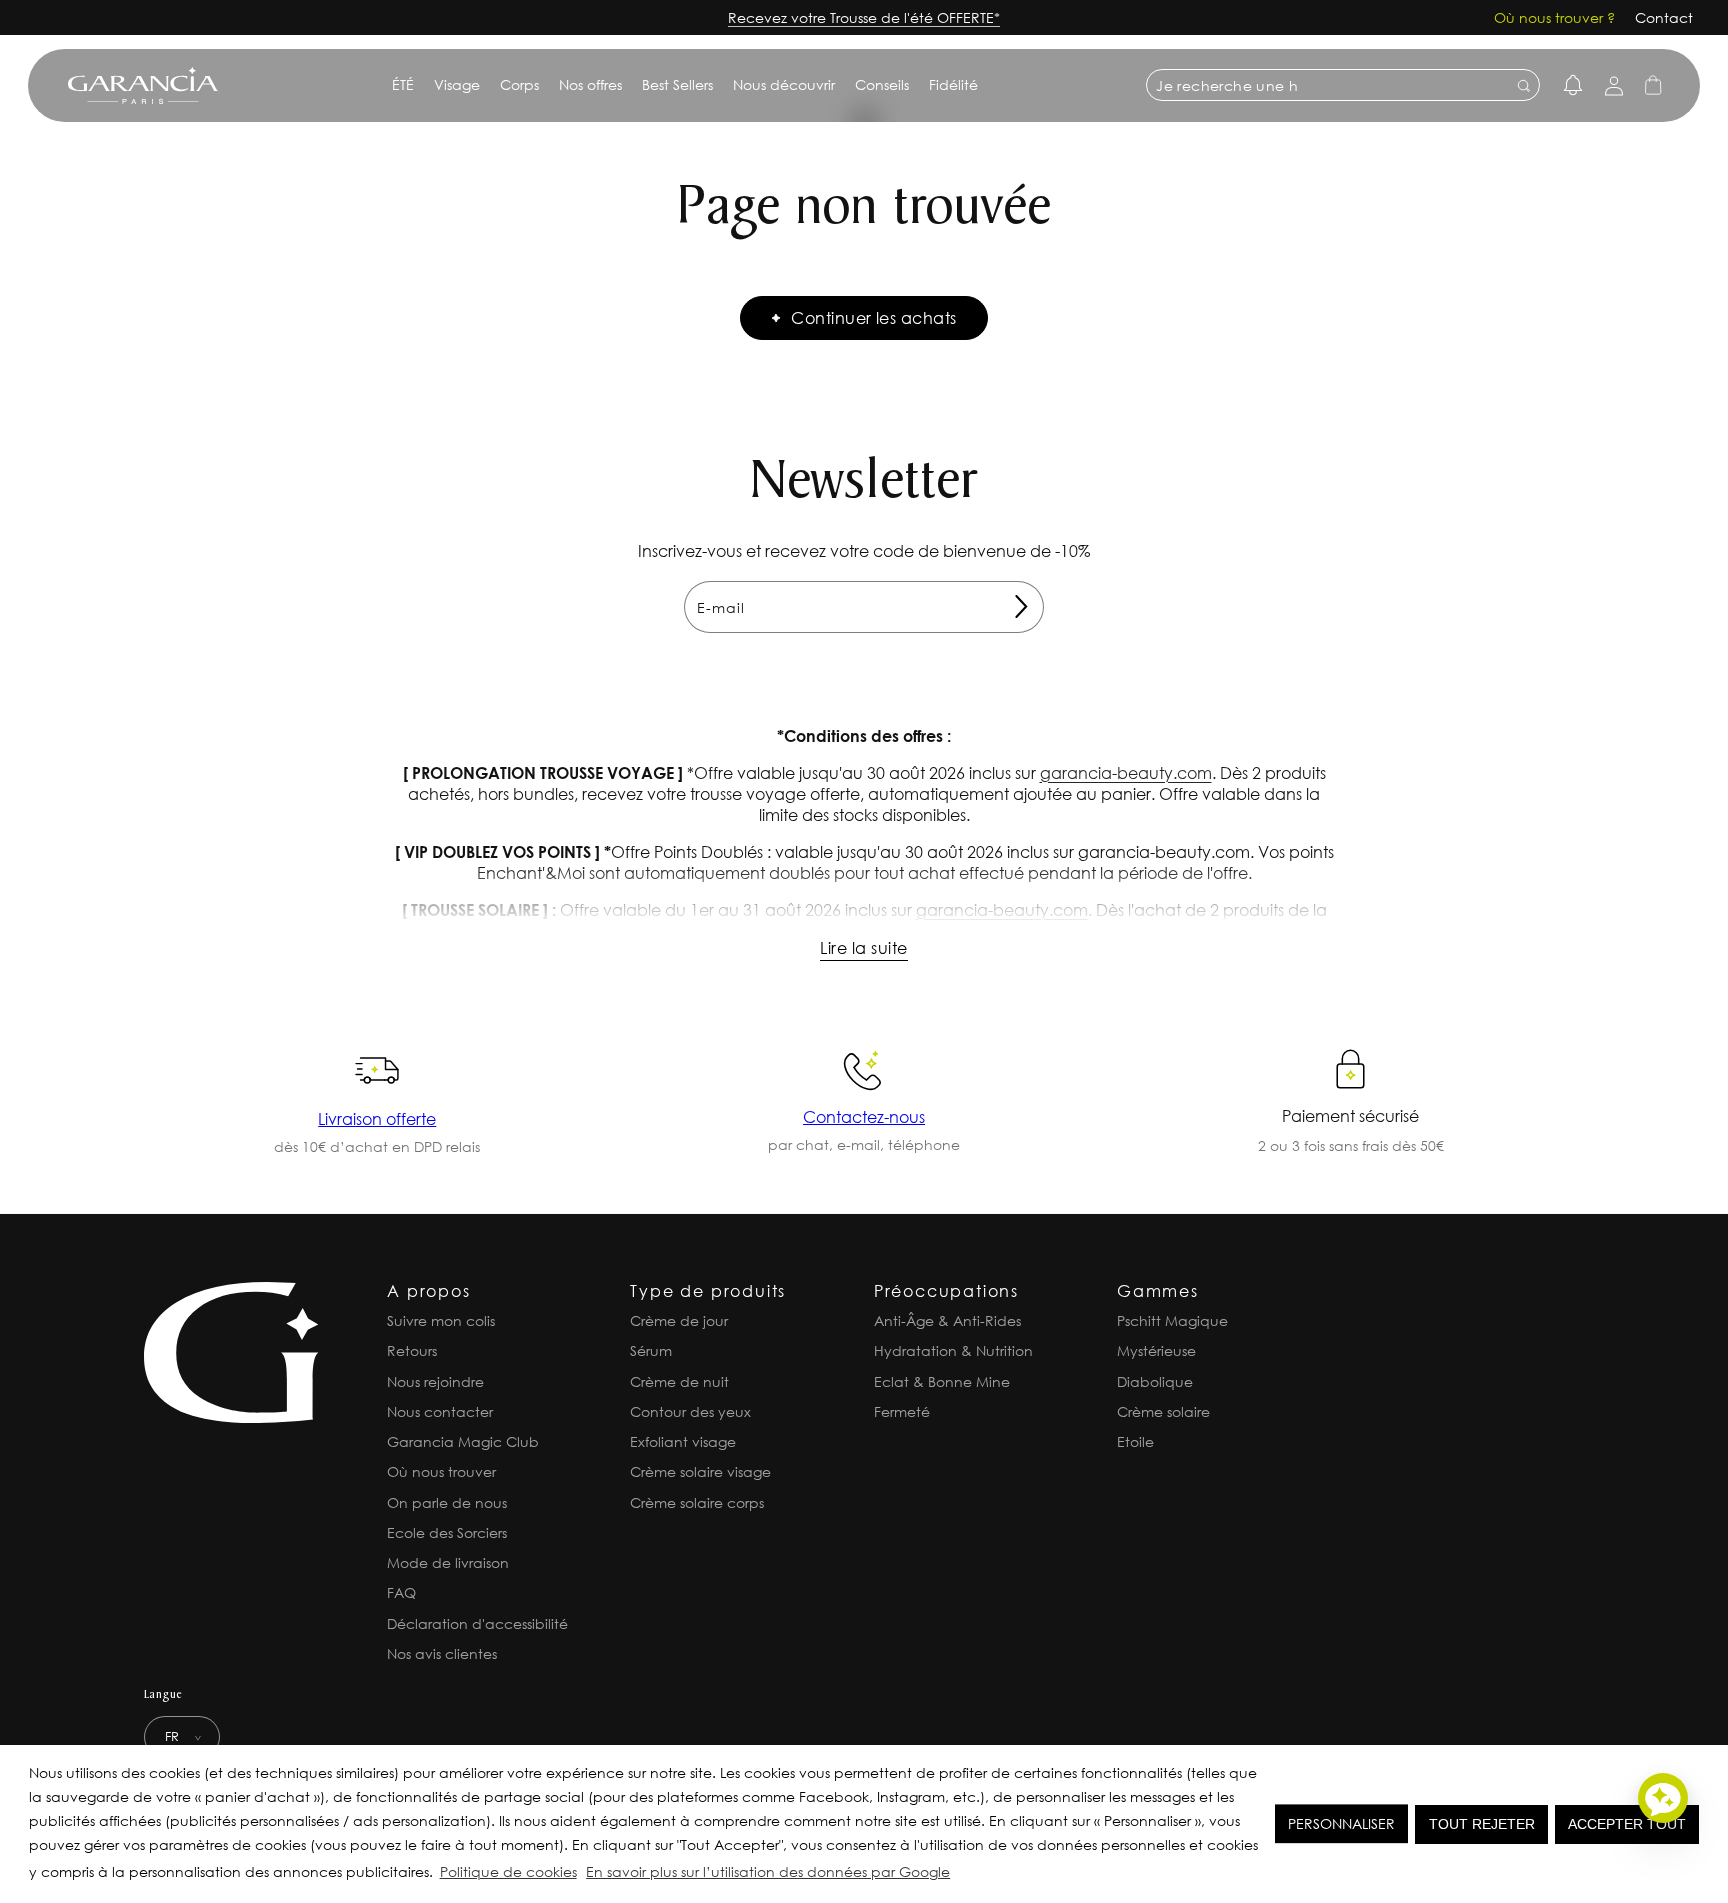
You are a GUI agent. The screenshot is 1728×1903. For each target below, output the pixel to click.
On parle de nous (447, 1502)
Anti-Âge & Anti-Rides (947, 1320)
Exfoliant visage (683, 1441)
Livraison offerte (377, 1118)
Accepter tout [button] (1627, 1824)
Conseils (882, 85)
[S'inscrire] (1021, 607)
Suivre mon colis (441, 1320)
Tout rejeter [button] (1482, 1824)
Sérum (651, 1350)
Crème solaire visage (700, 1471)
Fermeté (902, 1411)
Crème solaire (1163, 1411)
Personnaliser (1341, 1823)
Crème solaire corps (697, 1502)
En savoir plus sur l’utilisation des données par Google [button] (768, 1871)
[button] (960, 1875)
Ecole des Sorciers (447, 1532)
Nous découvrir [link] (784, 85)
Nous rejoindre (435, 1381)
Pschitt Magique (1172, 1320)
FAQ (401, 1592)
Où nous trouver (441, 1471)
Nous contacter (440, 1411)
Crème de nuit (679, 1381)
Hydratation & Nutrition (953, 1350)
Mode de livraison (448, 1562)
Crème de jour (679, 1320)
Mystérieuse (1156, 1350)
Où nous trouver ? (1554, 17)
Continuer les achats (874, 317)
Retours (412, 1350)
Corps (519, 85)
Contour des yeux (690, 1411)
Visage (457, 85)
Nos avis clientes (442, 1653)
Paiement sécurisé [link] (1350, 1115)
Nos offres (590, 85)
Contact (1664, 17)
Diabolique (1155, 1381)
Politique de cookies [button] (508, 1871)
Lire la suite (863, 947)
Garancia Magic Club (463, 1441)
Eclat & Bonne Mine (942, 1381)
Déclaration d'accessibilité (477, 1623)
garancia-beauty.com (1126, 772)
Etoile (1135, 1441)
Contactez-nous (864, 1116)
